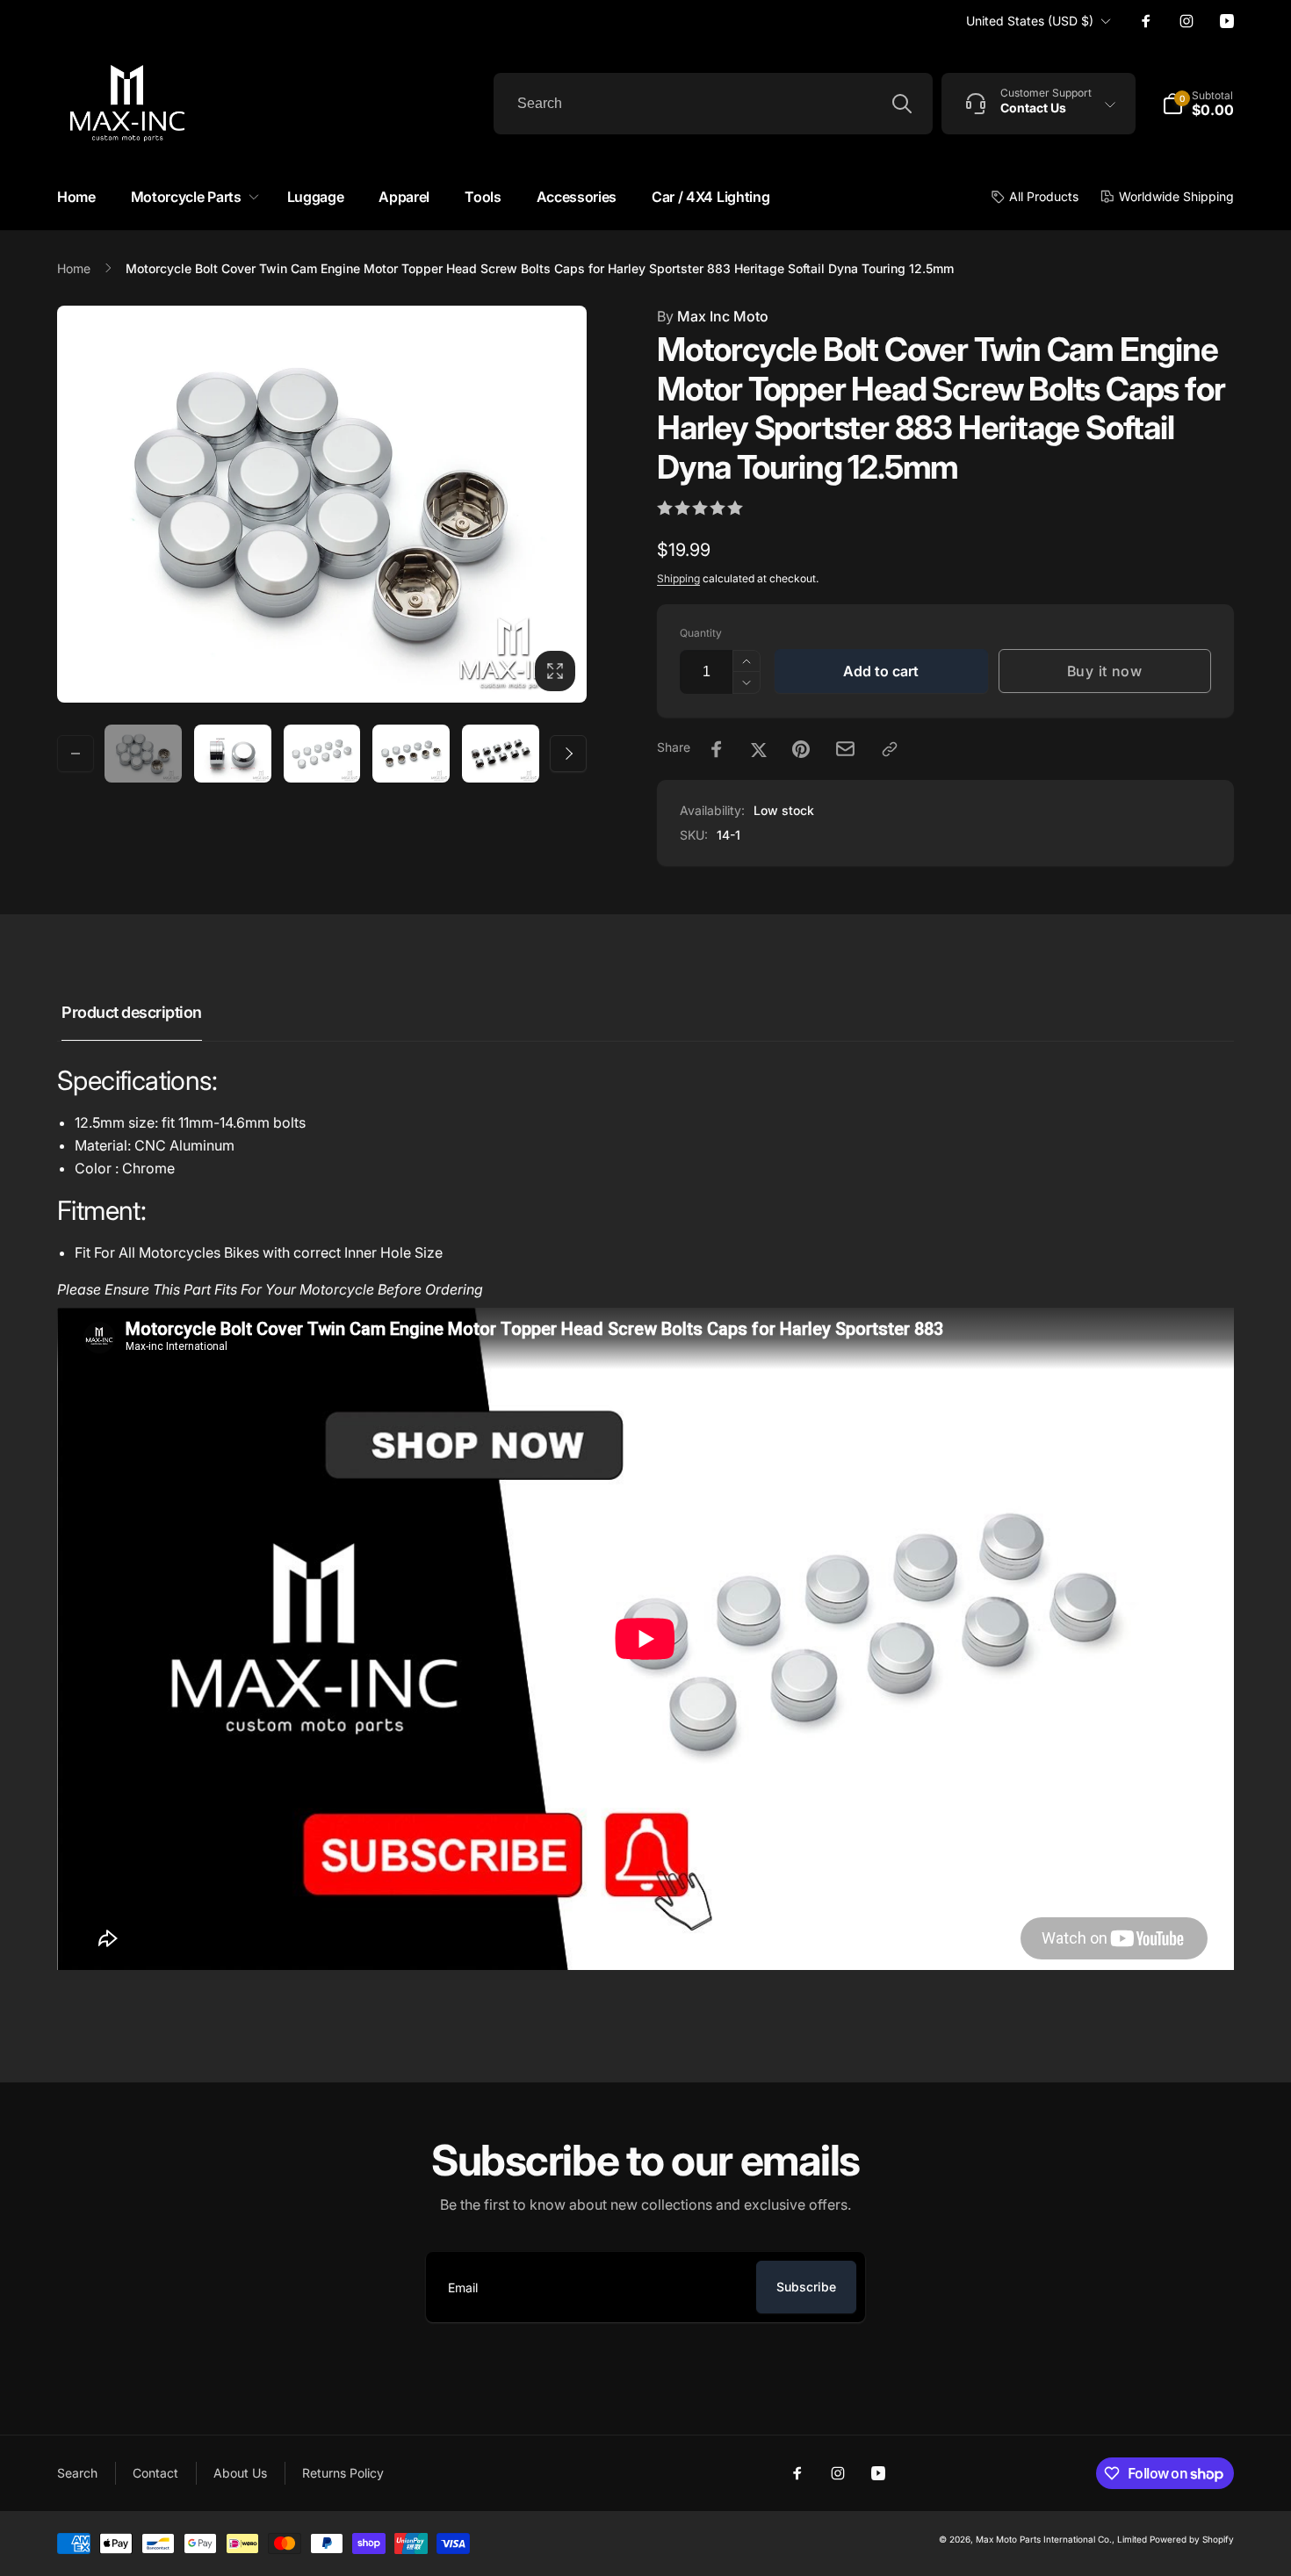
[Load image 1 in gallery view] (143, 754)
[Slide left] (76, 754)
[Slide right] (568, 754)
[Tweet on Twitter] (759, 749)
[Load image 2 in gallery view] (233, 754)
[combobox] (713, 104)
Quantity (701, 633)
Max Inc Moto (713, 316)
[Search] (902, 104)
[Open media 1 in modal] (322, 504)
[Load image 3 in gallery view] (322, 754)
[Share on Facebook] (717, 749)
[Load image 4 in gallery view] (411, 754)
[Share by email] (845, 749)
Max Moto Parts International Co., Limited (1061, 2539)
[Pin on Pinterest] (801, 749)
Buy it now (1105, 671)
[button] (191, 197)
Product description (132, 1012)
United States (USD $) (1030, 21)
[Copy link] (890, 749)
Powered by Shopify (1192, 2539)
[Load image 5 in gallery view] (501, 754)
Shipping (678, 578)
